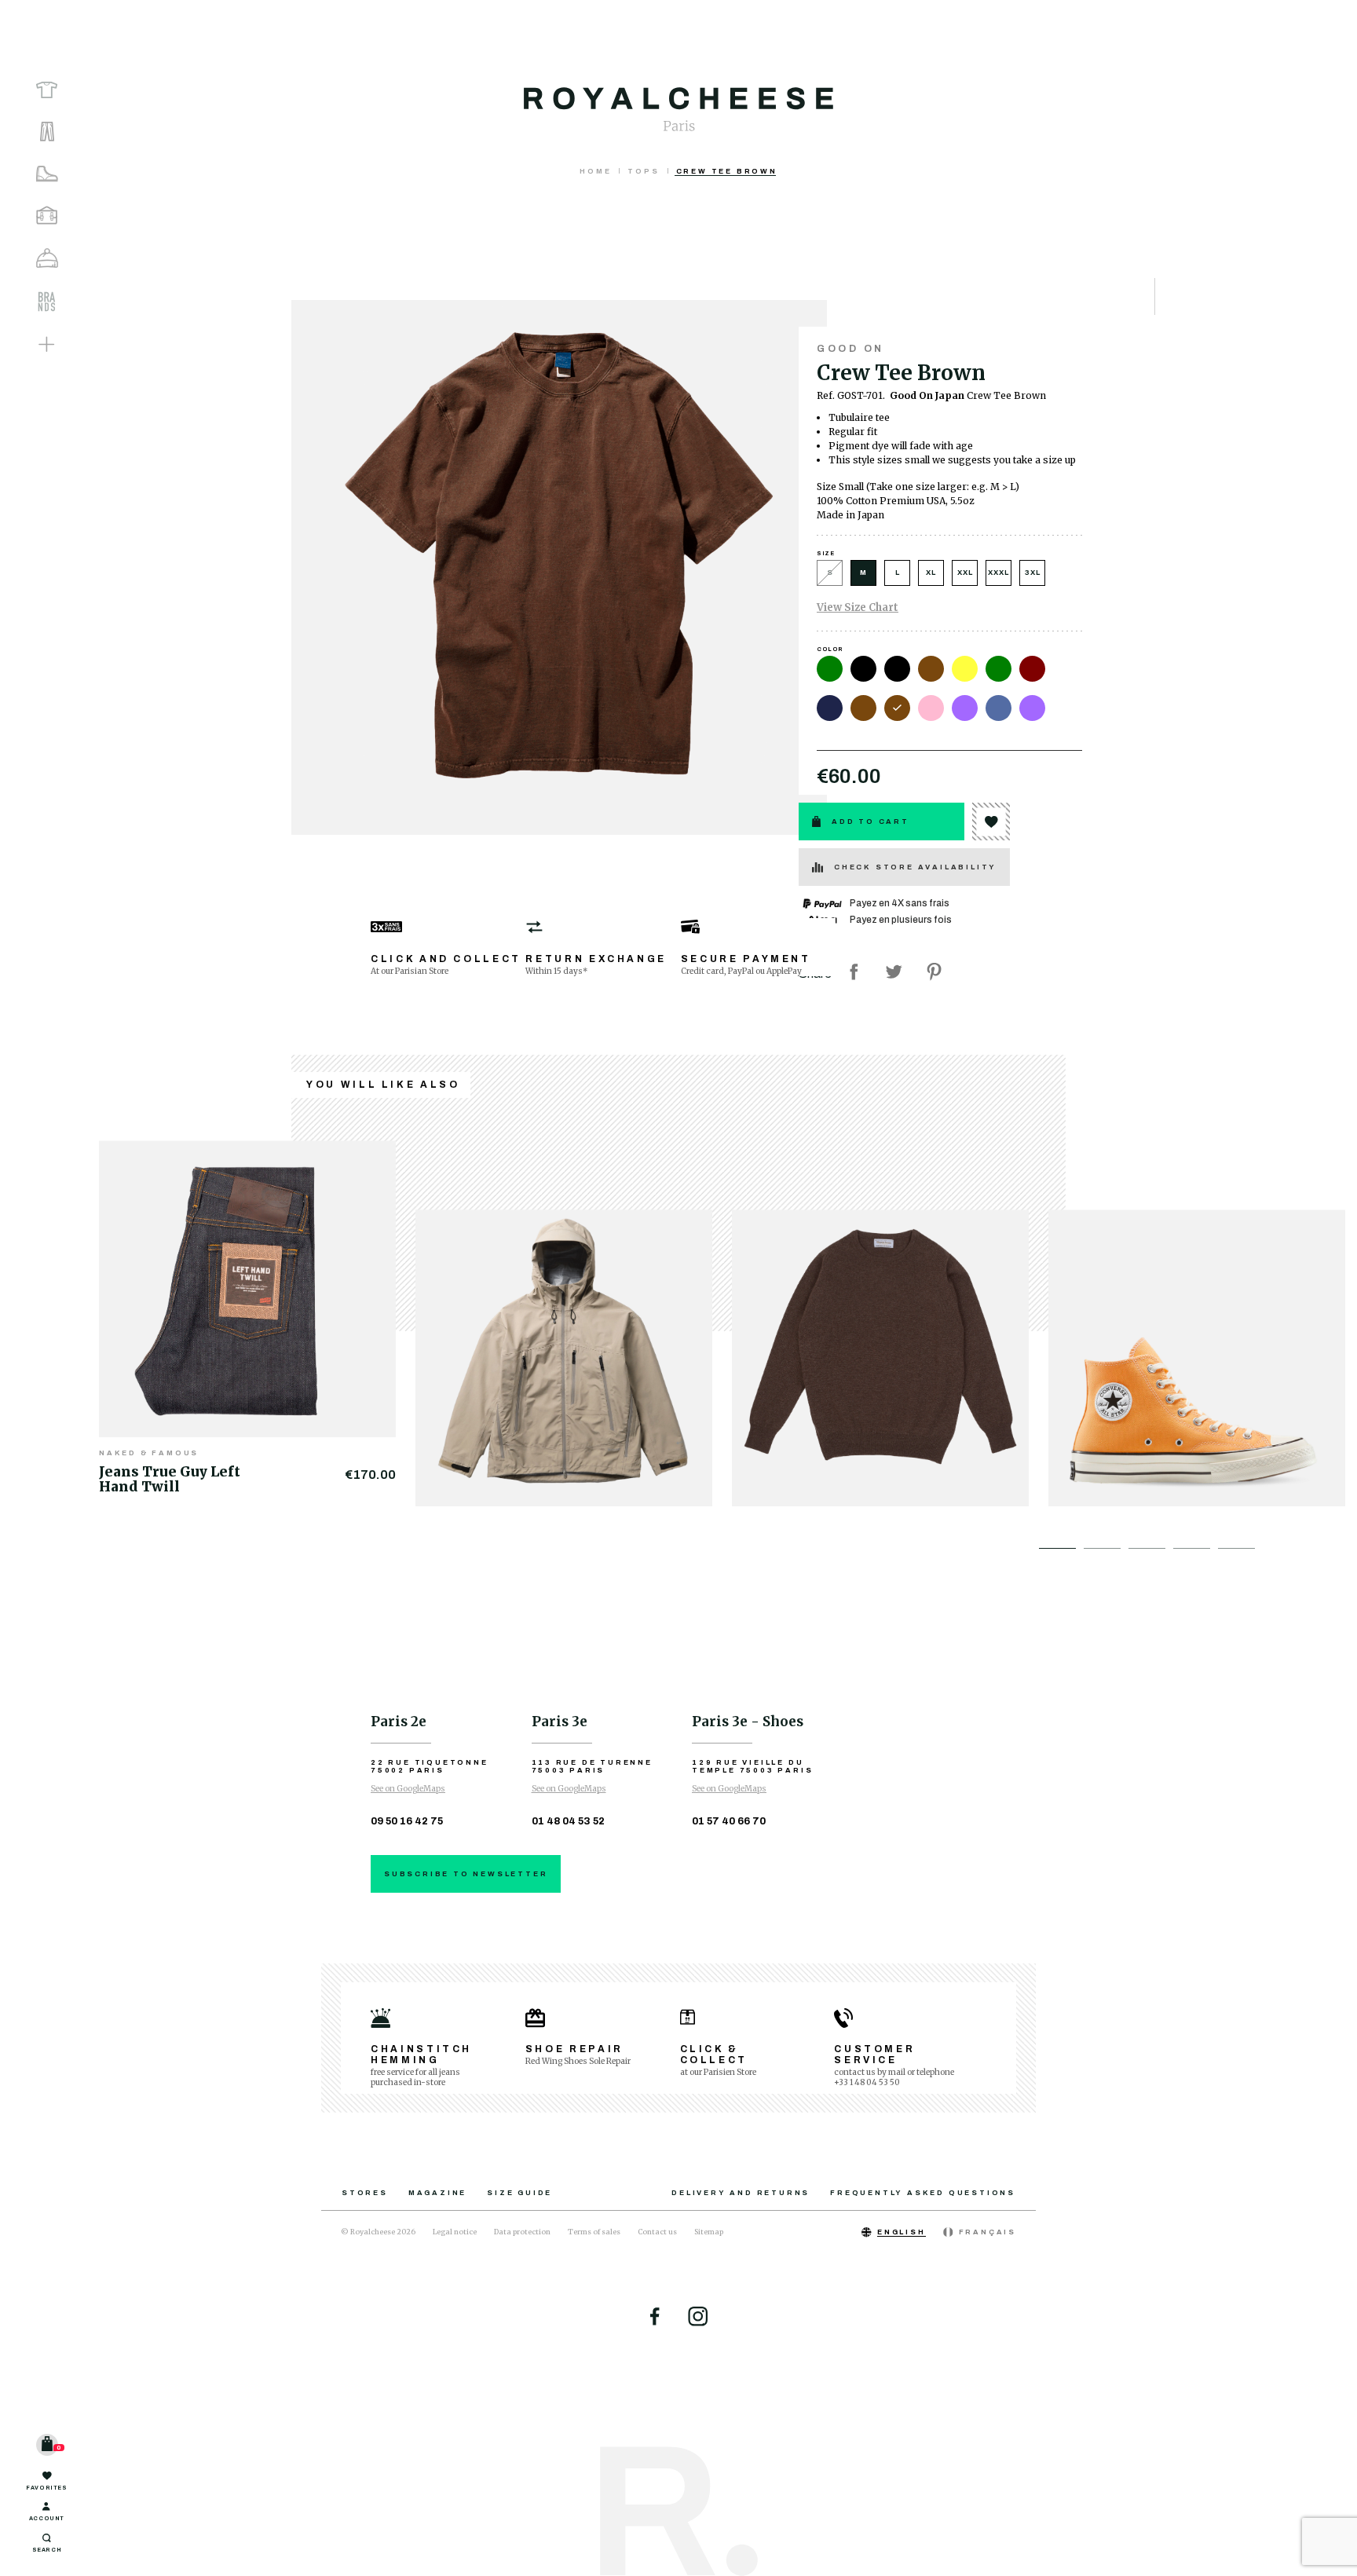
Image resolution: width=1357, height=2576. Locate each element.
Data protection (522, 2232)
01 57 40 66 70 (729, 1821)
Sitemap (709, 2232)
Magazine (437, 2193)
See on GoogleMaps (408, 1789)
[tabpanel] (257, 1314)
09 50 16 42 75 (407, 1821)
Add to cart (871, 821)
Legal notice (455, 2232)
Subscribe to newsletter (466, 1874)
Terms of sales (594, 2232)
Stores (365, 2193)
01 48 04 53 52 (568, 1821)
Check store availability (915, 867)
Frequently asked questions (923, 2193)
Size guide (519, 2193)
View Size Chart (858, 607)
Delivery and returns (741, 2193)
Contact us (657, 2232)
